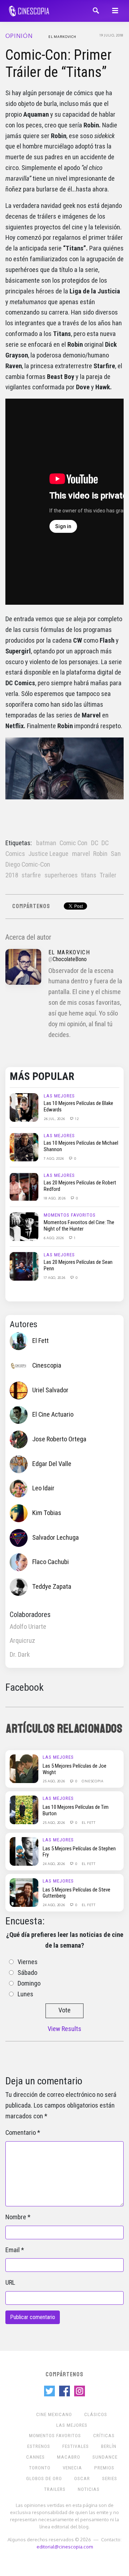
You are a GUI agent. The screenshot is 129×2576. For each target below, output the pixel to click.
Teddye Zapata (52, 1587)
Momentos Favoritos (70, 1215)
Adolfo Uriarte (28, 1627)
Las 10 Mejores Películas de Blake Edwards (78, 1106)
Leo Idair (43, 1488)
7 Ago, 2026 (54, 1158)
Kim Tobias (47, 1513)
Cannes (35, 2457)
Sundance (105, 2457)
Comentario (21, 2133)
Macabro (69, 2457)
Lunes (25, 1994)
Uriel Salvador (50, 1390)
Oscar (82, 2478)
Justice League (48, 854)
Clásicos (96, 2414)
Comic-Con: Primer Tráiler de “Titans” (58, 64)
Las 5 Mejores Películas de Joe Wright (75, 1769)
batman (46, 843)
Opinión (19, 36)
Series (110, 2478)
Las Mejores (59, 1096)
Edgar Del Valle (52, 1464)
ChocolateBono (70, 959)
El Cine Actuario (53, 1414)
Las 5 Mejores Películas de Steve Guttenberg (77, 1893)
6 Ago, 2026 (54, 1238)
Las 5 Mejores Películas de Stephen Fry (79, 1852)
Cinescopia (47, 1365)
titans (89, 875)
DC (95, 843)
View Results (64, 2029)
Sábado (27, 1973)
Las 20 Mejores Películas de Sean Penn (78, 1265)
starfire (31, 875)
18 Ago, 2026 (55, 1198)
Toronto (40, 2468)
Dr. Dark (20, 1655)
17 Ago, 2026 (55, 1277)
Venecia (72, 2468)
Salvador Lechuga (56, 1537)
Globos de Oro (44, 2478)
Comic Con (73, 843)
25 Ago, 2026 (54, 1781)
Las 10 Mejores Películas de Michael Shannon (81, 1146)
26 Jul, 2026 (55, 1119)
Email (13, 2250)
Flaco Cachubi (51, 1562)
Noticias (89, 2489)
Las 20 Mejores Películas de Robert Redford (80, 1186)
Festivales (76, 2446)
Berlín (109, 2446)
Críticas (104, 2436)
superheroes (61, 875)
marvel (81, 854)
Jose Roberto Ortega (59, 1439)
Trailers (55, 2489)
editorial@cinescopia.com (65, 2546)
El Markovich (62, 36)
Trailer (108, 875)
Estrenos (39, 2446)
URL (10, 2283)
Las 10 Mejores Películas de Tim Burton (76, 1810)
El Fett (40, 1341)
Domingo (29, 1983)
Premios (104, 2468)
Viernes (28, 1962)
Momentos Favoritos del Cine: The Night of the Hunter (79, 1226)
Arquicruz (22, 1641)
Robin (100, 854)
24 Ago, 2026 (54, 1864)
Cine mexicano (54, 2414)
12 (76, 1119)
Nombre (16, 2217)
